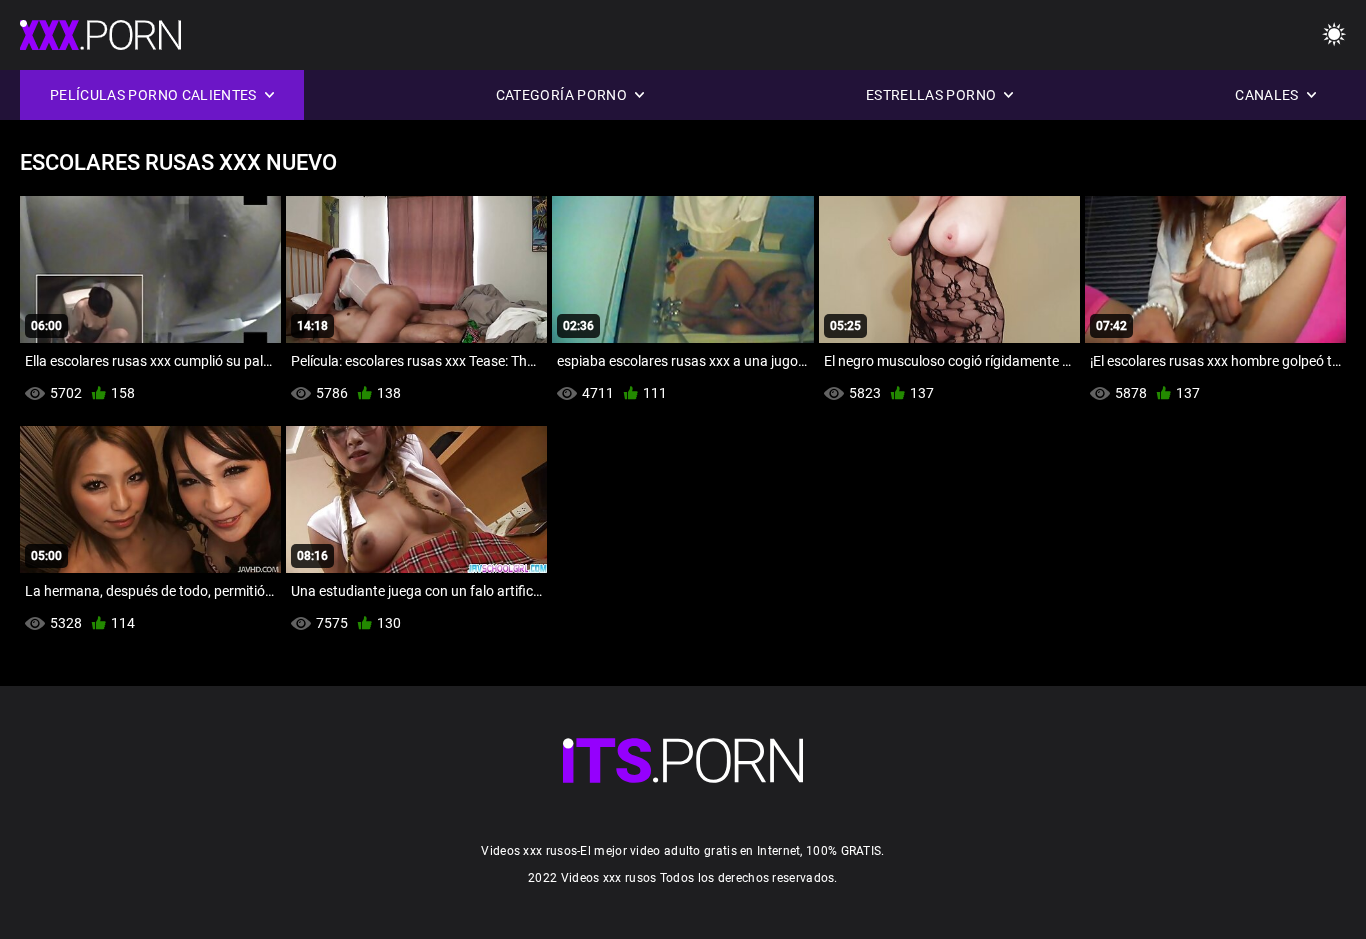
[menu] (1334, 35)
